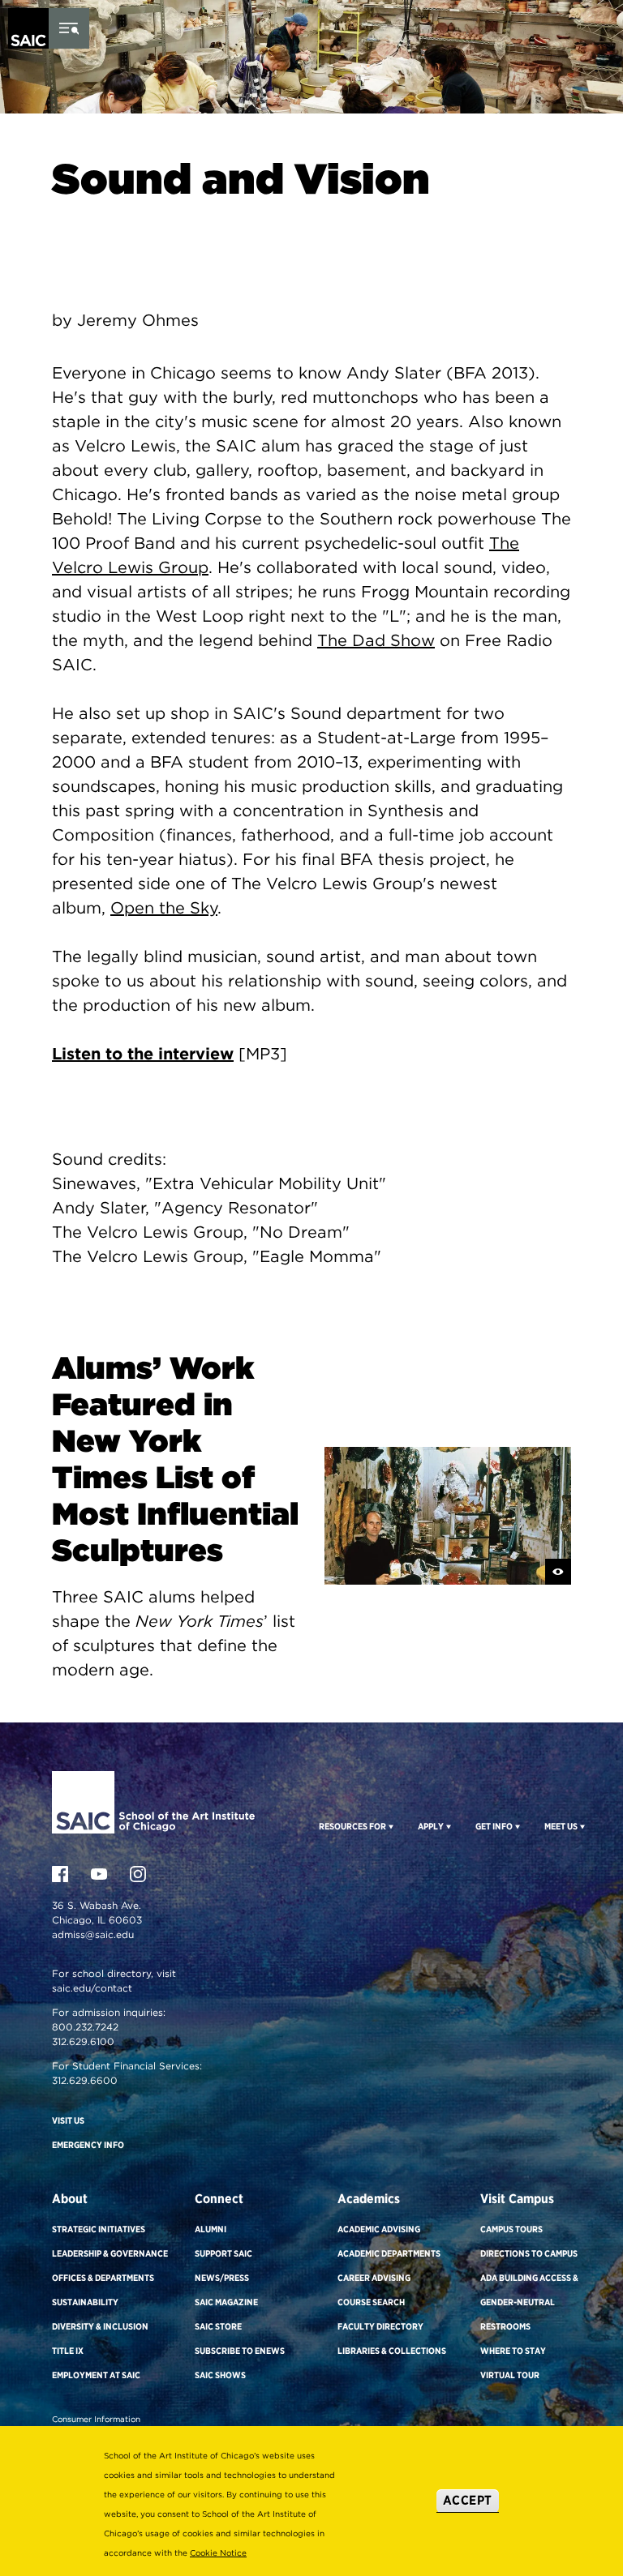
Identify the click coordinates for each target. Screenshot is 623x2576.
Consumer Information (96, 2419)
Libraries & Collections (392, 2351)
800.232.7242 (85, 2027)
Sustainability (85, 2302)
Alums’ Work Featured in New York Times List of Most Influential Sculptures (175, 1459)
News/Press (222, 2278)
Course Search (371, 2302)
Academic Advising (379, 2229)
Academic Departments (389, 2253)
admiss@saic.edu (93, 1934)
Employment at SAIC (96, 2375)
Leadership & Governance (110, 2253)
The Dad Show (376, 640)
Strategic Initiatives (99, 2229)
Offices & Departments (103, 2278)
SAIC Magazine (226, 2302)
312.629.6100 (83, 2041)
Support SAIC (223, 2253)
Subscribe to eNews (240, 2351)
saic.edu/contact (92, 1988)
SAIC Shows (220, 2375)
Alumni (211, 2229)
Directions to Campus (529, 2253)
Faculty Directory (380, 2326)
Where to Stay (513, 2351)
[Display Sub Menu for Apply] (447, 1826)
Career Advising (374, 2278)
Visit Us (68, 2120)
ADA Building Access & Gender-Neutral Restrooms (529, 2302)
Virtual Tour (510, 2375)
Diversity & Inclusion (100, 2326)
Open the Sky (164, 908)
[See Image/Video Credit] (558, 1572)
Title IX (68, 2351)
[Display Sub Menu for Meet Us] (581, 1826)
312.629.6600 (85, 2080)
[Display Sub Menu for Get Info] (516, 1826)
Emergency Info (88, 2145)
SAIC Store (218, 2326)
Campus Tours (511, 2229)
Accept (468, 2500)
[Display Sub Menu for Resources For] (390, 1826)
